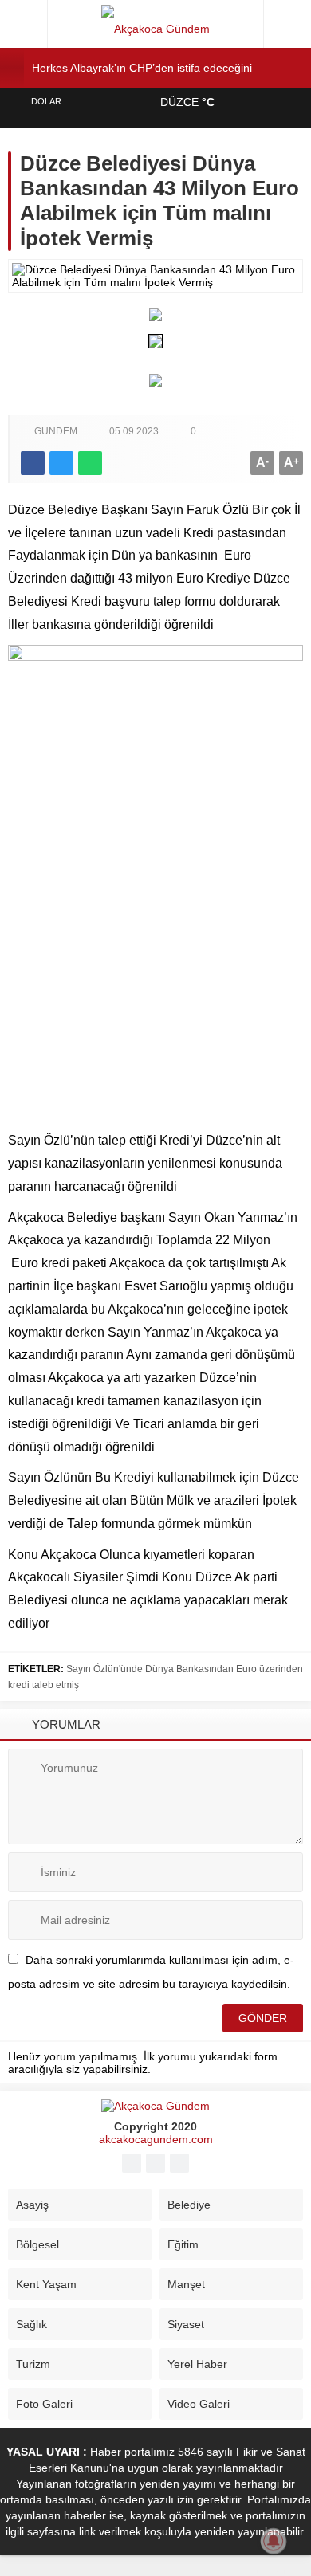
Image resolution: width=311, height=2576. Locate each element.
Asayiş (32, 2205)
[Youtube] (155, 2163)
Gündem (56, 431)
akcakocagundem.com (156, 2139)
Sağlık (31, 2324)
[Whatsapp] (179, 2163)
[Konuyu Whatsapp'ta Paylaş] (90, 463)
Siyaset (186, 2324)
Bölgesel (37, 2244)
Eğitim (183, 2244)
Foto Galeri (44, 2404)
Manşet (186, 2284)
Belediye (189, 2205)
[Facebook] (132, 2163)
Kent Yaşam (46, 2284)
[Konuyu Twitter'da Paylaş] (61, 463)
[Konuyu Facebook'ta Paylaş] (33, 463)
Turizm (33, 2364)
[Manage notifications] (274, 2541)
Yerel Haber (197, 2364)
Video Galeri (199, 2404)
